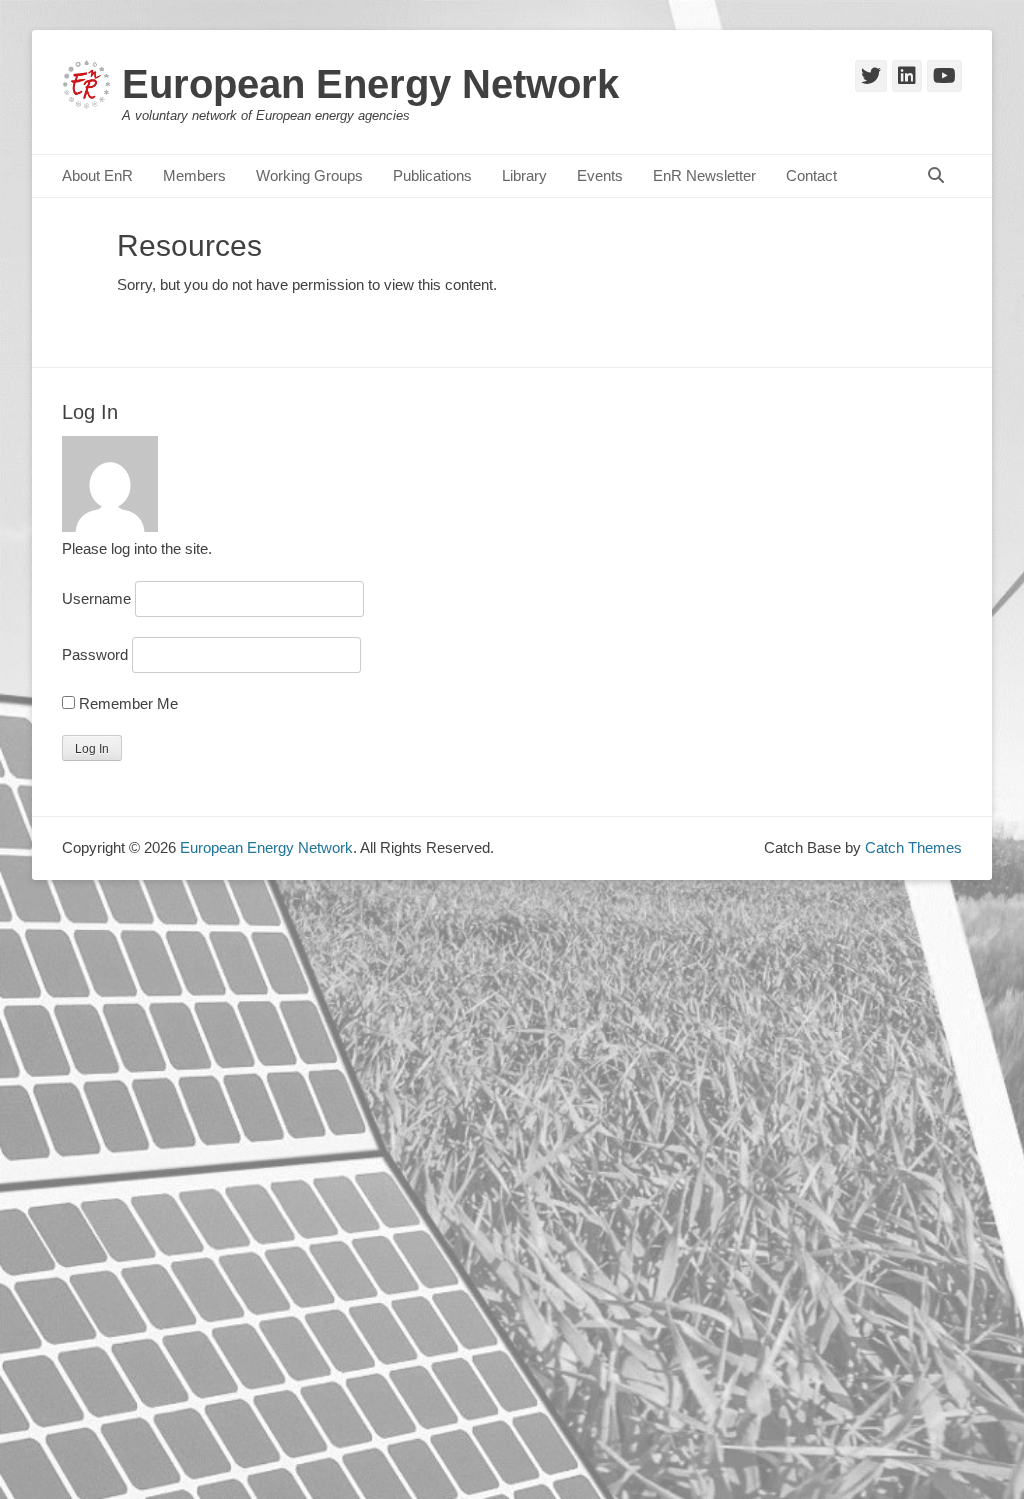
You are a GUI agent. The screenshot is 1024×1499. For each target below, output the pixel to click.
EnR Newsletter (704, 175)
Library (524, 175)
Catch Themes (913, 847)
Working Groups (309, 175)
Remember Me (126, 703)
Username (96, 598)
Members (194, 175)
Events (600, 175)
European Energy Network (370, 84)
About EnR (97, 175)
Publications (432, 175)
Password (95, 654)
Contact (811, 175)
